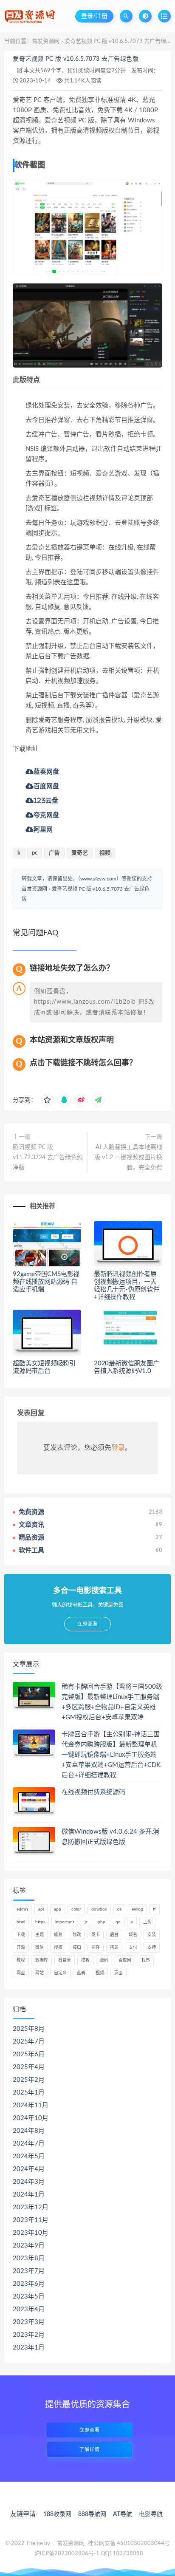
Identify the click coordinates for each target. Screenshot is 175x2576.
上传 (147, 1922)
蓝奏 (81, 1973)
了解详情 (90, 2450)
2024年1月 (29, 2195)
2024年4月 (29, 2169)
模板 (85, 1960)
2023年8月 (29, 2258)
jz (86, 1922)
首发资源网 (46, 41)
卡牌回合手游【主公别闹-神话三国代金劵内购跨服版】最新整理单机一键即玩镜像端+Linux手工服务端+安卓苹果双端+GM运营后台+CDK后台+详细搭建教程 (111, 1755)
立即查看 (90, 2430)
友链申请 (23, 2514)
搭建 (114, 1948)
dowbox (99, 1909)
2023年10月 (31, 2233)
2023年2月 (29, 2335)
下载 (21, 1935)
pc (35, 853)
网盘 (21, 1973)
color (76, 1909)
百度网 (125, 1960)
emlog (137, 1909)
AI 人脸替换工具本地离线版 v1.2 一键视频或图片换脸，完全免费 (128, 1158)
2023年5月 (29, 2297)
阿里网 (43, 829)
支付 (133, 1948)
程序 (146, 1960)
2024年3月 (29, 2182)
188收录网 (57, 2514)
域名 (133, 1935)
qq (118, 1922)
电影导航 (151, 2514)
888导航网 (92, 2514)
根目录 (65, 1960)
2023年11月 (31, 2220)
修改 (77, 1935)
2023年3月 (29, 2322)
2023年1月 (29, 2348)
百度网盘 (46, 786)
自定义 (60, 1973)
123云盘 (46, 800)
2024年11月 (31, 2105)
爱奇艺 (80, 853)
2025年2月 (29, 2080)
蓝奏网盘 (46, 771)
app (58, 1909)
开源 (21, 1948)
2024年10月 (31, 2118)
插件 (96, 1948)
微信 (40, 1948)
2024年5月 (29, 2156)
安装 (152, 1935)
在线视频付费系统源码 (93, 1792)
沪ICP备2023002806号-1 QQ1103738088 (89, 2554)
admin (22, 1909)
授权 (58, 1948)
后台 (114, 1935)
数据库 (42, 1960)
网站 (40, 1973)
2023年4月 (29, 2309)
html (21, 1922)
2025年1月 (29, 2093)
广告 (54, 853)
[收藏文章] (47, 1100)
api (41, 1909)
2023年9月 (29, 2246)
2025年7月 (29, 2042)
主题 (40, 1935)
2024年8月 (29, 2131)
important (65, 1922)
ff (154, 1909)
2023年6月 (29, 2284)
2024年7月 (29, 2144)
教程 (21, 1960)
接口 (77, 1948)
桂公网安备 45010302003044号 (129, 2543)
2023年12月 (31, 2207)
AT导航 (123, 2514)
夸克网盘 (46, 815)
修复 (58, 1935)
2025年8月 (29, 2029)
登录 (118, 1448)
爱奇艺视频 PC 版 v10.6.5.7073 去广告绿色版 (76, 59)
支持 (152, 1948)
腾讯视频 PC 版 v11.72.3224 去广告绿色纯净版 (48, 1158)
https (40, 1922)
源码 (104, 1960)
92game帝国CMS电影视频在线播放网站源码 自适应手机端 (46, 1282)
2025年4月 (29, 2067)
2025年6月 (29, 2054)
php (102, 1922)
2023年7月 (29, 2271)
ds (119, 1909)
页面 (119, 1973)
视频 (105, 853)
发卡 (96, 1935)
